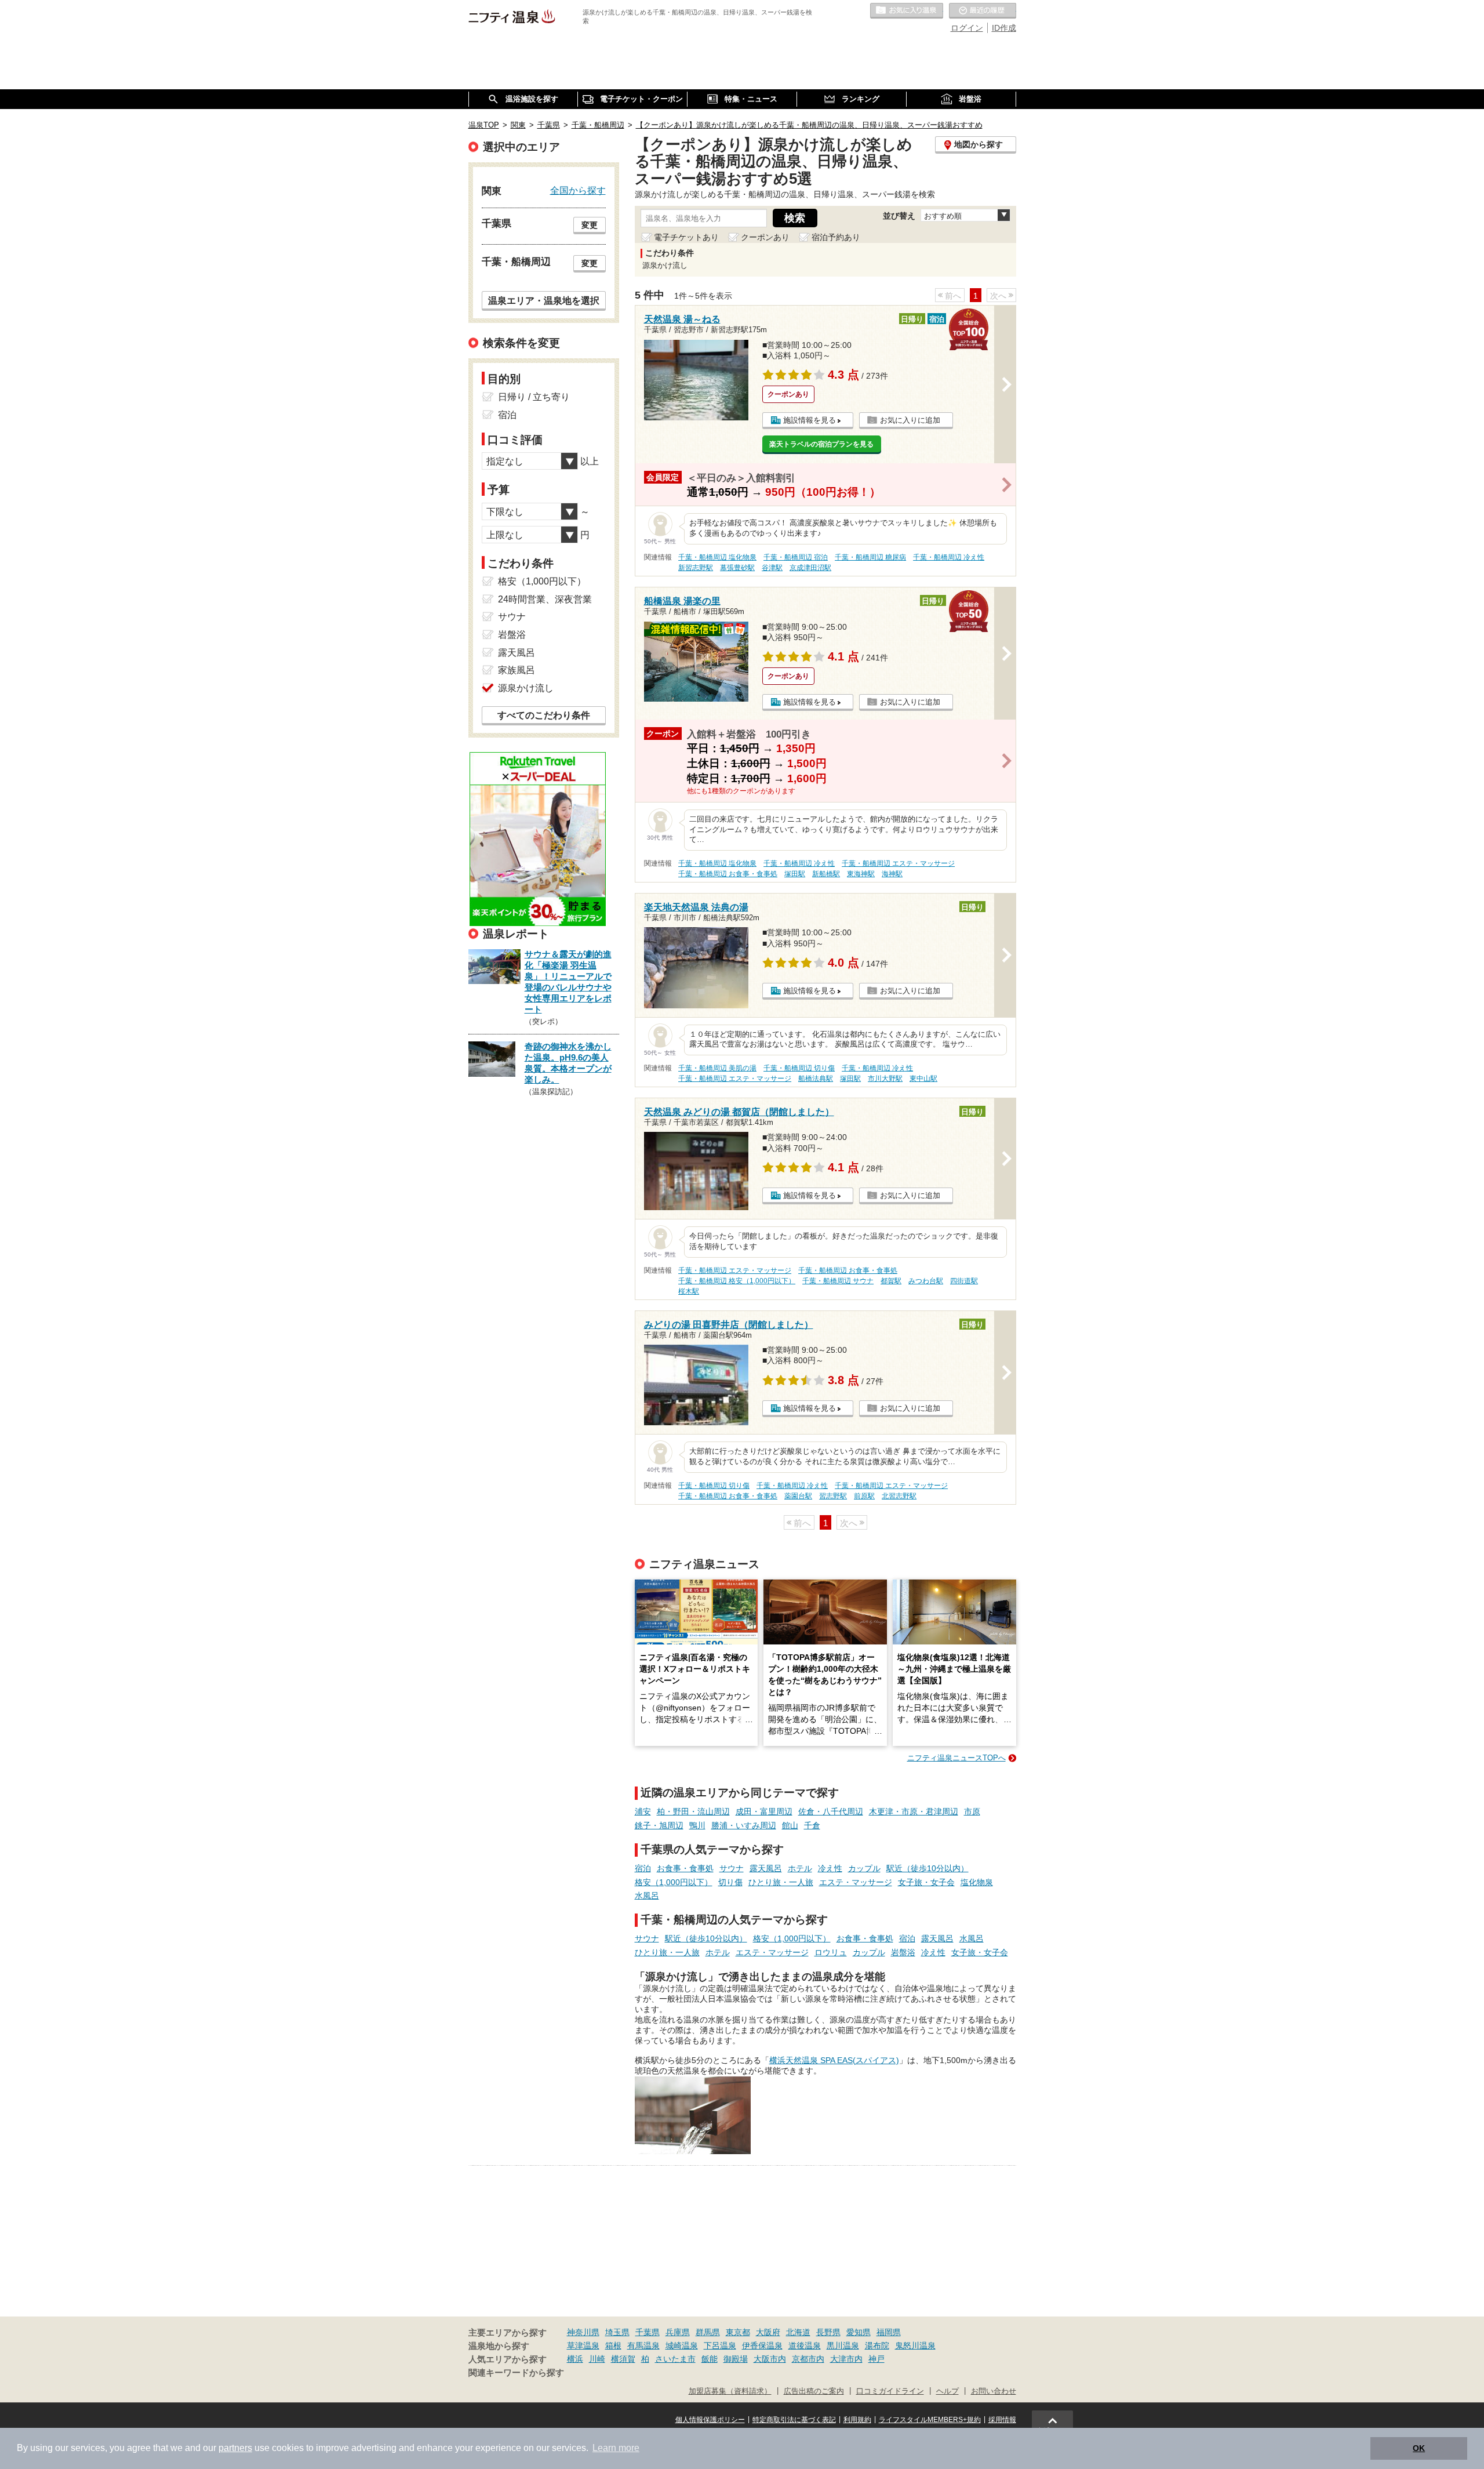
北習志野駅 (899, 1496)
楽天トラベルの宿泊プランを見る (821, 444)
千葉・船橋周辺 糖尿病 (870, 557)
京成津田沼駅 (810, 568)
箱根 (613, 2345)
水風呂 (647, 1896)
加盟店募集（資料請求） (730, 2391)
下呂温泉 (720, 2345)
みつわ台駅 (926, 1281)
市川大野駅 (885, 1079)
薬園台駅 (798, 1496)
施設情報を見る (810, 420)
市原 (972, 1811)
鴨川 (697, 1825)
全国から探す (578, 190)
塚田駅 (795, 874)
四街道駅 (964, 1281)
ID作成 (1004, 28)
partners (235, 2448)
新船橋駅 (826, 874)
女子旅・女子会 (926, 1882)
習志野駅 (833, 1496)
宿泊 (643, 1868)
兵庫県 (678, 2332)
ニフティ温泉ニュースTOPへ (956, 1758)
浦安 (643, 1811)
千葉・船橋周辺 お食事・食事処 (728, 874)
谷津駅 (772, 568)
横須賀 (623, 2359)
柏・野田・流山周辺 (693, 1811)
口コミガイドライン (890, 2391)
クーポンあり (765, 237)
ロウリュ (831, 1952)
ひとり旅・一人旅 (781, 1882)
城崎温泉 (682, 2345)
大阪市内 (770, 2359)
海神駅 (892, 874)
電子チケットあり (686, 237)
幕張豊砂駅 (737, 568)
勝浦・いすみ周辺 (744, 1825)
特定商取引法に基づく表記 (794, 2420)
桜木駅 (689, 1291)
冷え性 (830, 1868)
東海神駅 (861, 874)
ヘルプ (947, 2391)
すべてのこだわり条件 (544, 715)
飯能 (710, 2359)
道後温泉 (805, 2345)
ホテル (800, 1868)
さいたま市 (675, 2359)
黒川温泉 (843, 2345)
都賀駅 (891, 1281)
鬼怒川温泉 (915, 2345)
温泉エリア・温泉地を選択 (544, 300)
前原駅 (864, 1496)
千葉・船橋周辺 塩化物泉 (717, 557)
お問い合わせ (994, 2391)
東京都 (738, 2332)
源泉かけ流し (526, 688)
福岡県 (889, 2332)
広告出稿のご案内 (814, 2391)
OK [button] (1419, 2448)
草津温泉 (583, 2345)
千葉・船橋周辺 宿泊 (796, 557)
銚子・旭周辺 (659, 1825)
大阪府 (768, 2332)
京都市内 (808, 2359)
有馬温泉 (643, 2345)
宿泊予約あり (836, 237)
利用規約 (857, 2420)
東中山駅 (923, 1079)
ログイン (967, 28)
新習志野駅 (696, 568)
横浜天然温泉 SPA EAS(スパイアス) (834, 2060)
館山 (790, 1825)
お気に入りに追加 (910, 420)
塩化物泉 (977, 1882)
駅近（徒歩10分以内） (927, 1868)
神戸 (876, 2359)
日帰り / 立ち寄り (534, 397)
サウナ (732, 1868)
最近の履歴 (983, 11)
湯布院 (877, 2345)
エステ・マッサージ (856, 1882)
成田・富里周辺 (764, 1811)
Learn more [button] (616, 2448)
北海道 (798, 2332)
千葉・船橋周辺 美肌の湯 (717, 1068)
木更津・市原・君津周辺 (914, 1811)
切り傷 (730, 1882)
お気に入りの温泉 (907, 11)
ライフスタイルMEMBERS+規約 (930, 2420)
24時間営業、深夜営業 (545, 599)
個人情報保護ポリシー (710, 2420)
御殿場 (736, 2359)
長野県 (828, 2332)
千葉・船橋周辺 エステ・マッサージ (898, 863)
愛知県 (859, 2332)
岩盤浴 (903, 1952)
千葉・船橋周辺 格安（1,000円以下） (737, 1281)
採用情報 (1002, 2420)
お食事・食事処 (685, 1868)
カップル (864, 1868)
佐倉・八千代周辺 (831, 1811)
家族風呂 (517, 670)
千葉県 (648, 2332)
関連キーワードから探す (516, 2373)
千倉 (812, 1825)
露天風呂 (766, 1868)
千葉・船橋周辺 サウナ (838, 1281)
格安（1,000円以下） (674, 1882)
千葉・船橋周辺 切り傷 (799, 1068)
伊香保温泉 (762, 2345)
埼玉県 (617, 2332)
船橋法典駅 (816, 1079)
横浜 (575, 2359)
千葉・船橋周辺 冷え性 (949, 557)
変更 (590, 225)
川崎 (597, 2359)
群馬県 (708, 2332)
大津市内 (846, 2359)
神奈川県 (583, 2332)
